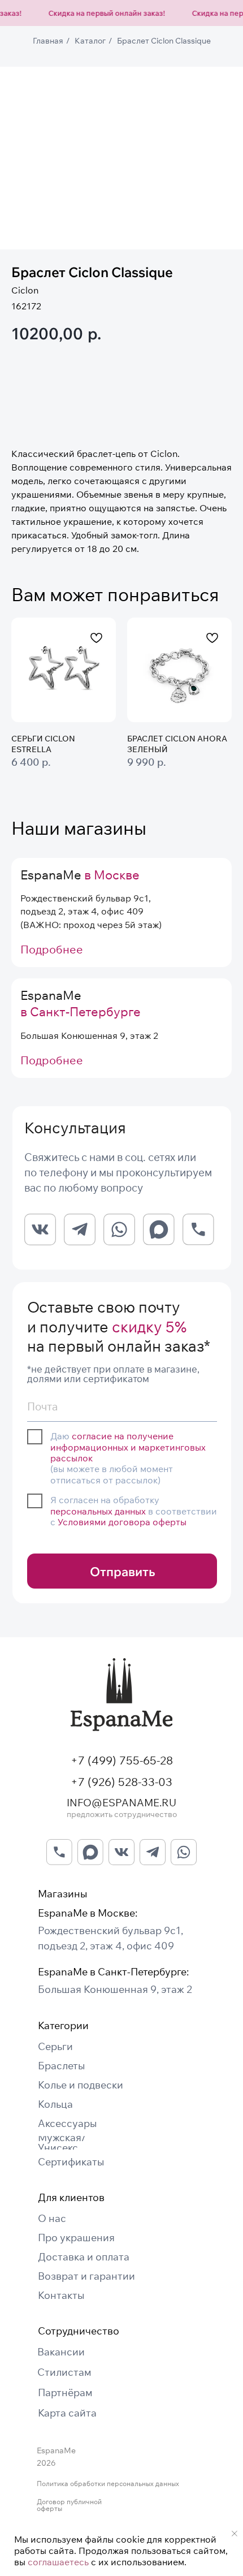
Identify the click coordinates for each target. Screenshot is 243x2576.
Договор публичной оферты (69, 2505)
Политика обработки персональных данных (108, 2484)
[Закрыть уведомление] (235, 2534)
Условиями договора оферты (122, 1522)
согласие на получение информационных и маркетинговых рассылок (128, 1447)
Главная (48, 41)
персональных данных (98, 1511)
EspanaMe (80, 875)
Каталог (90, 41)
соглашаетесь (58, 2562)
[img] (121, 1695)
